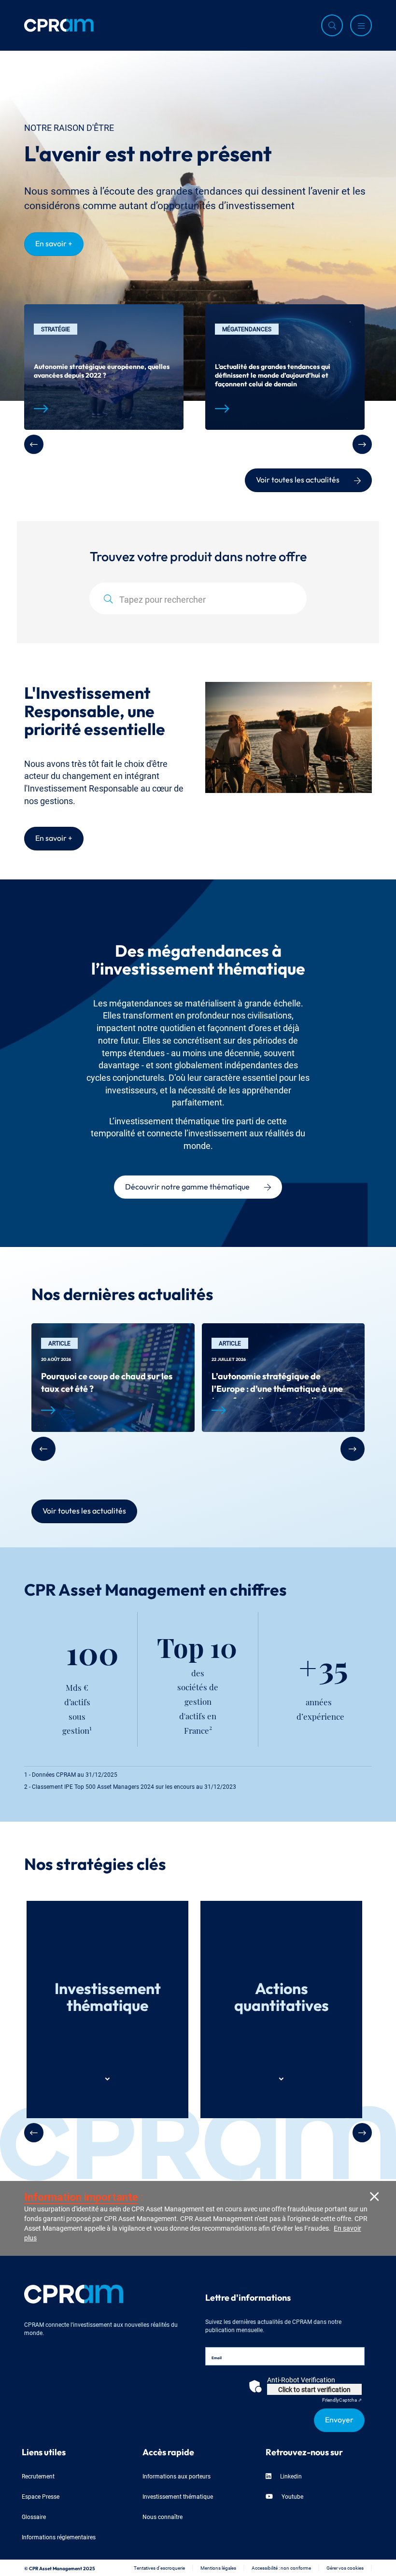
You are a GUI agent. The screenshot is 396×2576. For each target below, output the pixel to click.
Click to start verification (314, 2389)
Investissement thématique (178, 2496)
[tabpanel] (104, 367)
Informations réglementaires (59, 2537)
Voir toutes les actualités (298, 479)
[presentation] (34, 444)
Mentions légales (218, 2568)
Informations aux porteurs (177, 2476)
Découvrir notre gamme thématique (187, 1186)
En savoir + (54, 242)
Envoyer (339, 2419)
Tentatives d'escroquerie (159, 2568)
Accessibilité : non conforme (281, 2568)
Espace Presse (41, 2496)
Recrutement (38, 2476)
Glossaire (34, 2516)
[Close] (374, 2196)
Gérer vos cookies (345, 2568)
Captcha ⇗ (342, 2399)
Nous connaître (163, 2516)
